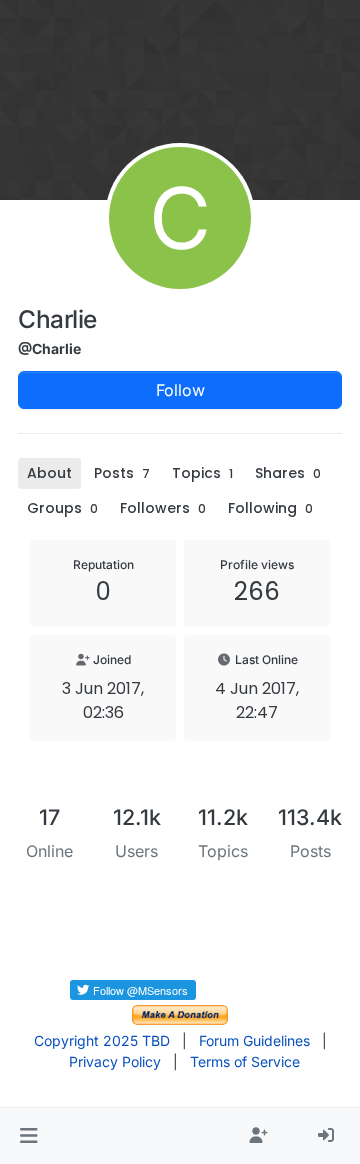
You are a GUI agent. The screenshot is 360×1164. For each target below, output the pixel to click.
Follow (180, 390)
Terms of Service (245, 1061)
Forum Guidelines (254, 1040)
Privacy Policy (115, 1061)
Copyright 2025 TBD (102, 1040)
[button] (28, 1136)
